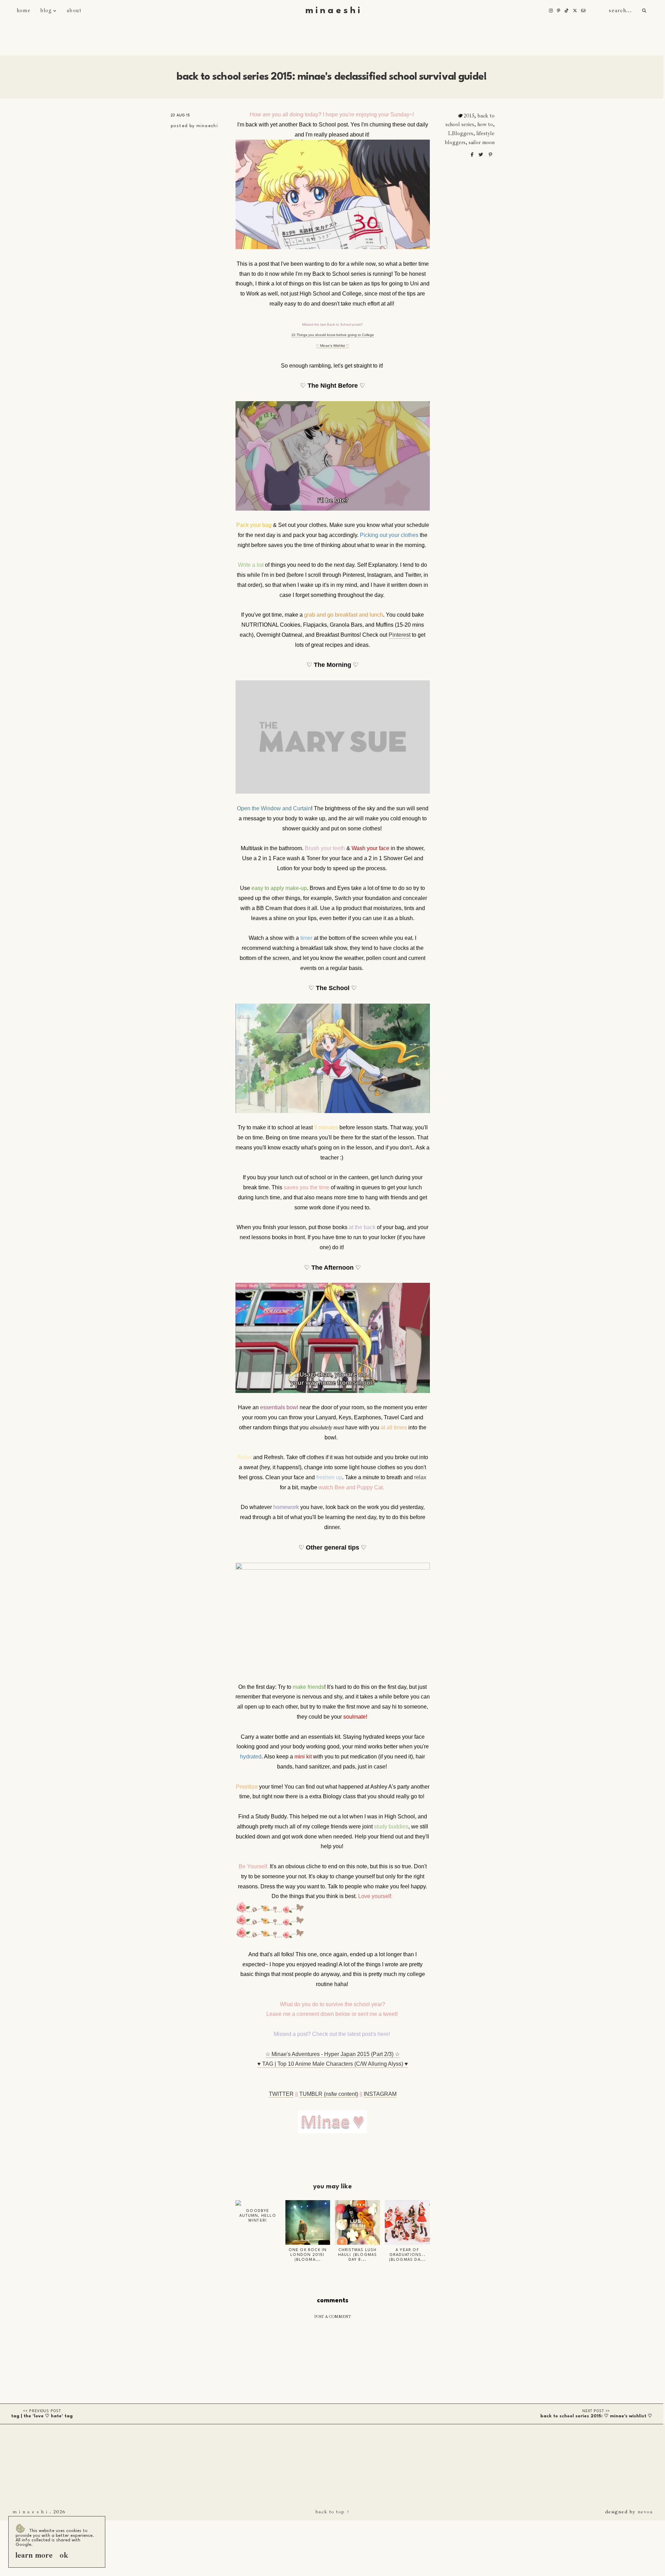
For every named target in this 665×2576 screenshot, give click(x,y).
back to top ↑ (333, 2512)
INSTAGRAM (380, 2094)
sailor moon (482, 142)
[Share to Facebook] (473, 155)
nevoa (645, 2512)
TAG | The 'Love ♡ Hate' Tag (42, 2416)
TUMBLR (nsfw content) (329, 2094)
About (74, 11)
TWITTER (281, 2094)
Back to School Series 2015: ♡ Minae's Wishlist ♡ (596, 2416)
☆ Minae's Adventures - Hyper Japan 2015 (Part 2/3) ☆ (332, 2054)
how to (485, 124)
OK (64, 2555)
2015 (469, 116)
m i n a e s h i (333, 11)
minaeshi (207, 126)
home (24, 11)
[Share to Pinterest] (490, 155)
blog (46, 11)
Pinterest (400, 635)
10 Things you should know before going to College (333, 335)
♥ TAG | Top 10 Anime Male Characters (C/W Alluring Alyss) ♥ (333, 2064)
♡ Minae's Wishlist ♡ (332, 346)
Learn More (34, 2555)
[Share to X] (481, 155)
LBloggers (460, 133)
